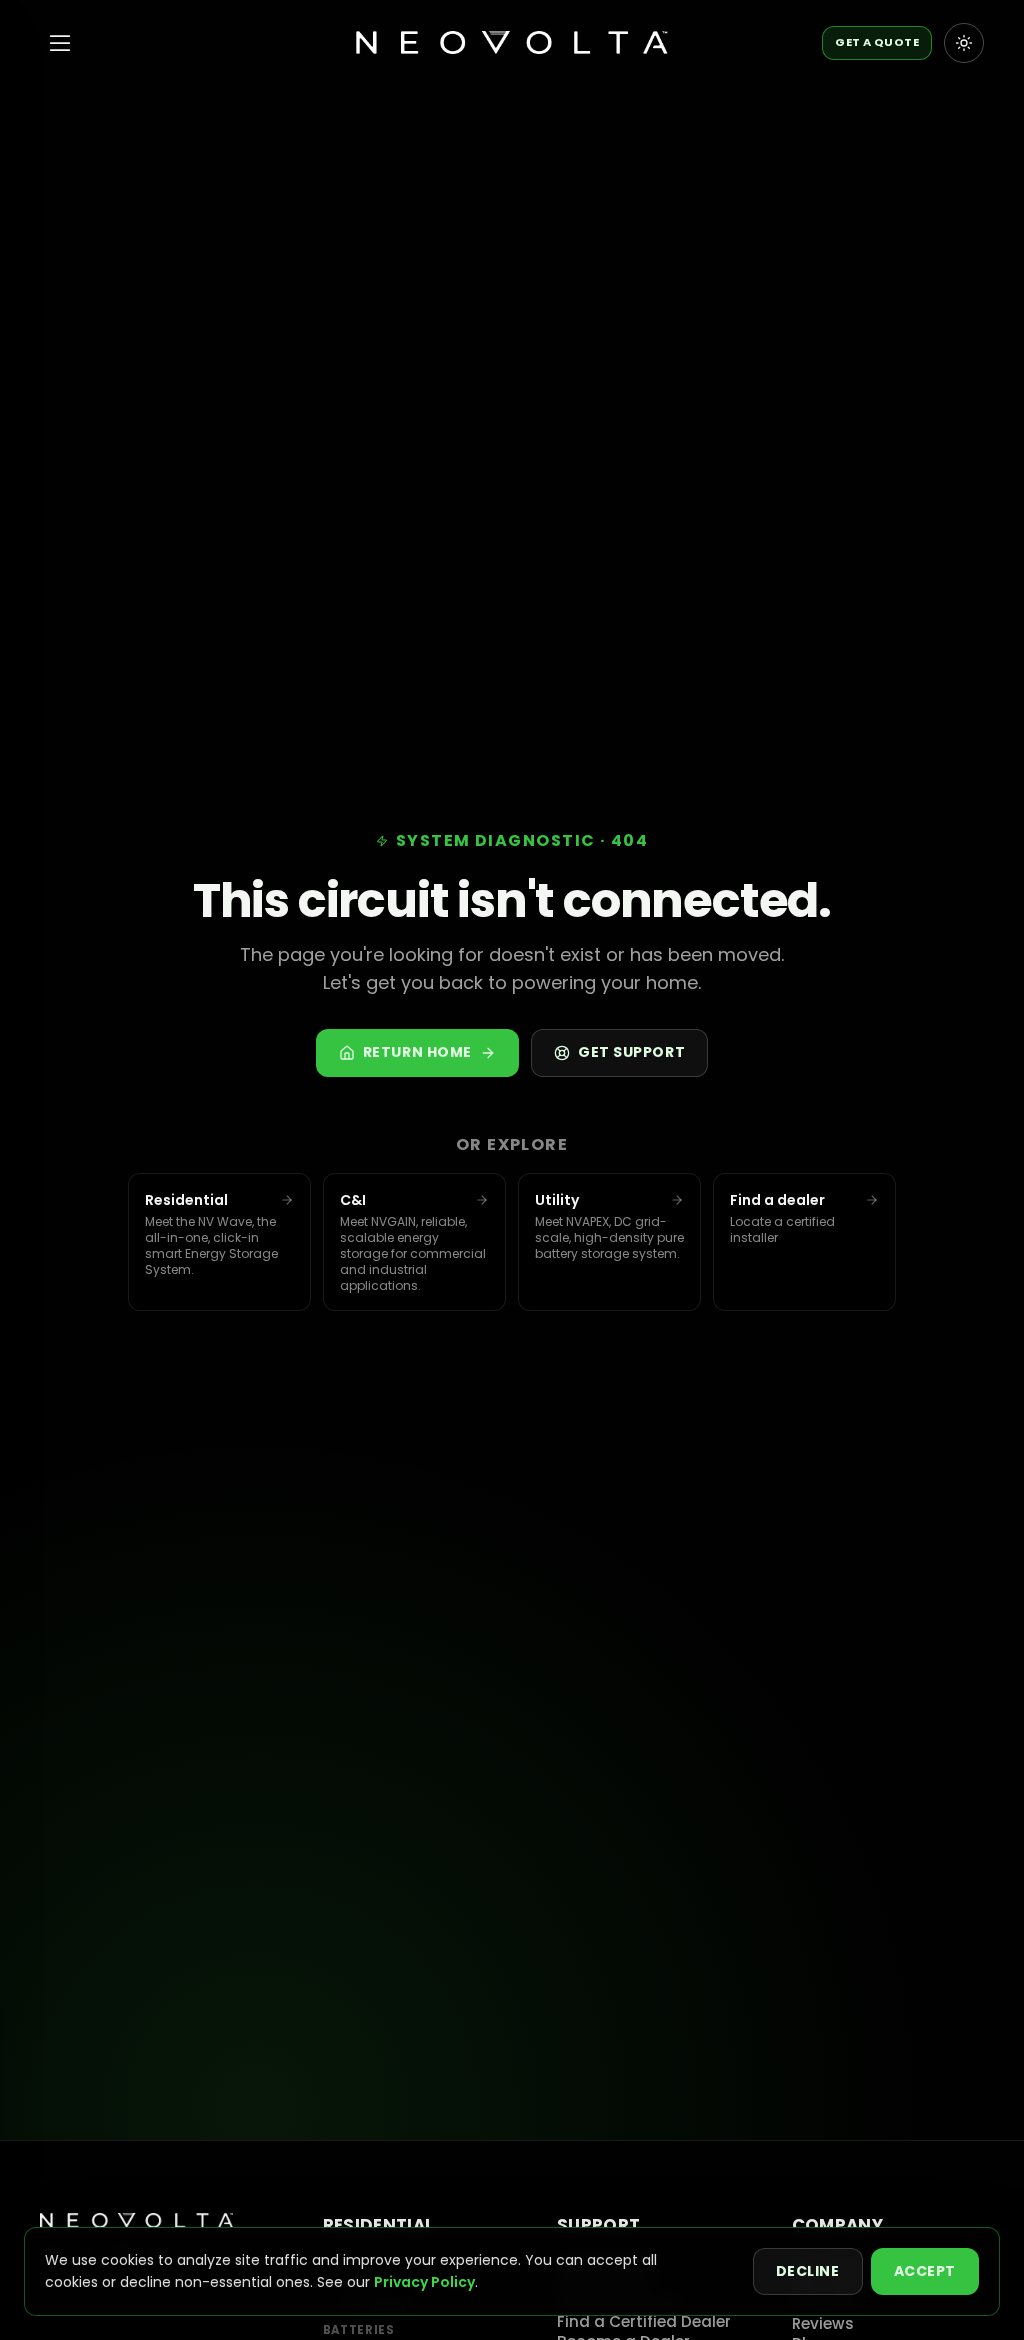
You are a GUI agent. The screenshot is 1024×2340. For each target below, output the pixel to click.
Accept (925, 2271)
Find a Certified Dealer (644, 2321)
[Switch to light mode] (964, 43)
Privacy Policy (424, 2282)
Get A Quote (877, 42)
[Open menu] (60, 43)
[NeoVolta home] (511, 43)
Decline (808, 2271)
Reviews (823, 2323)
